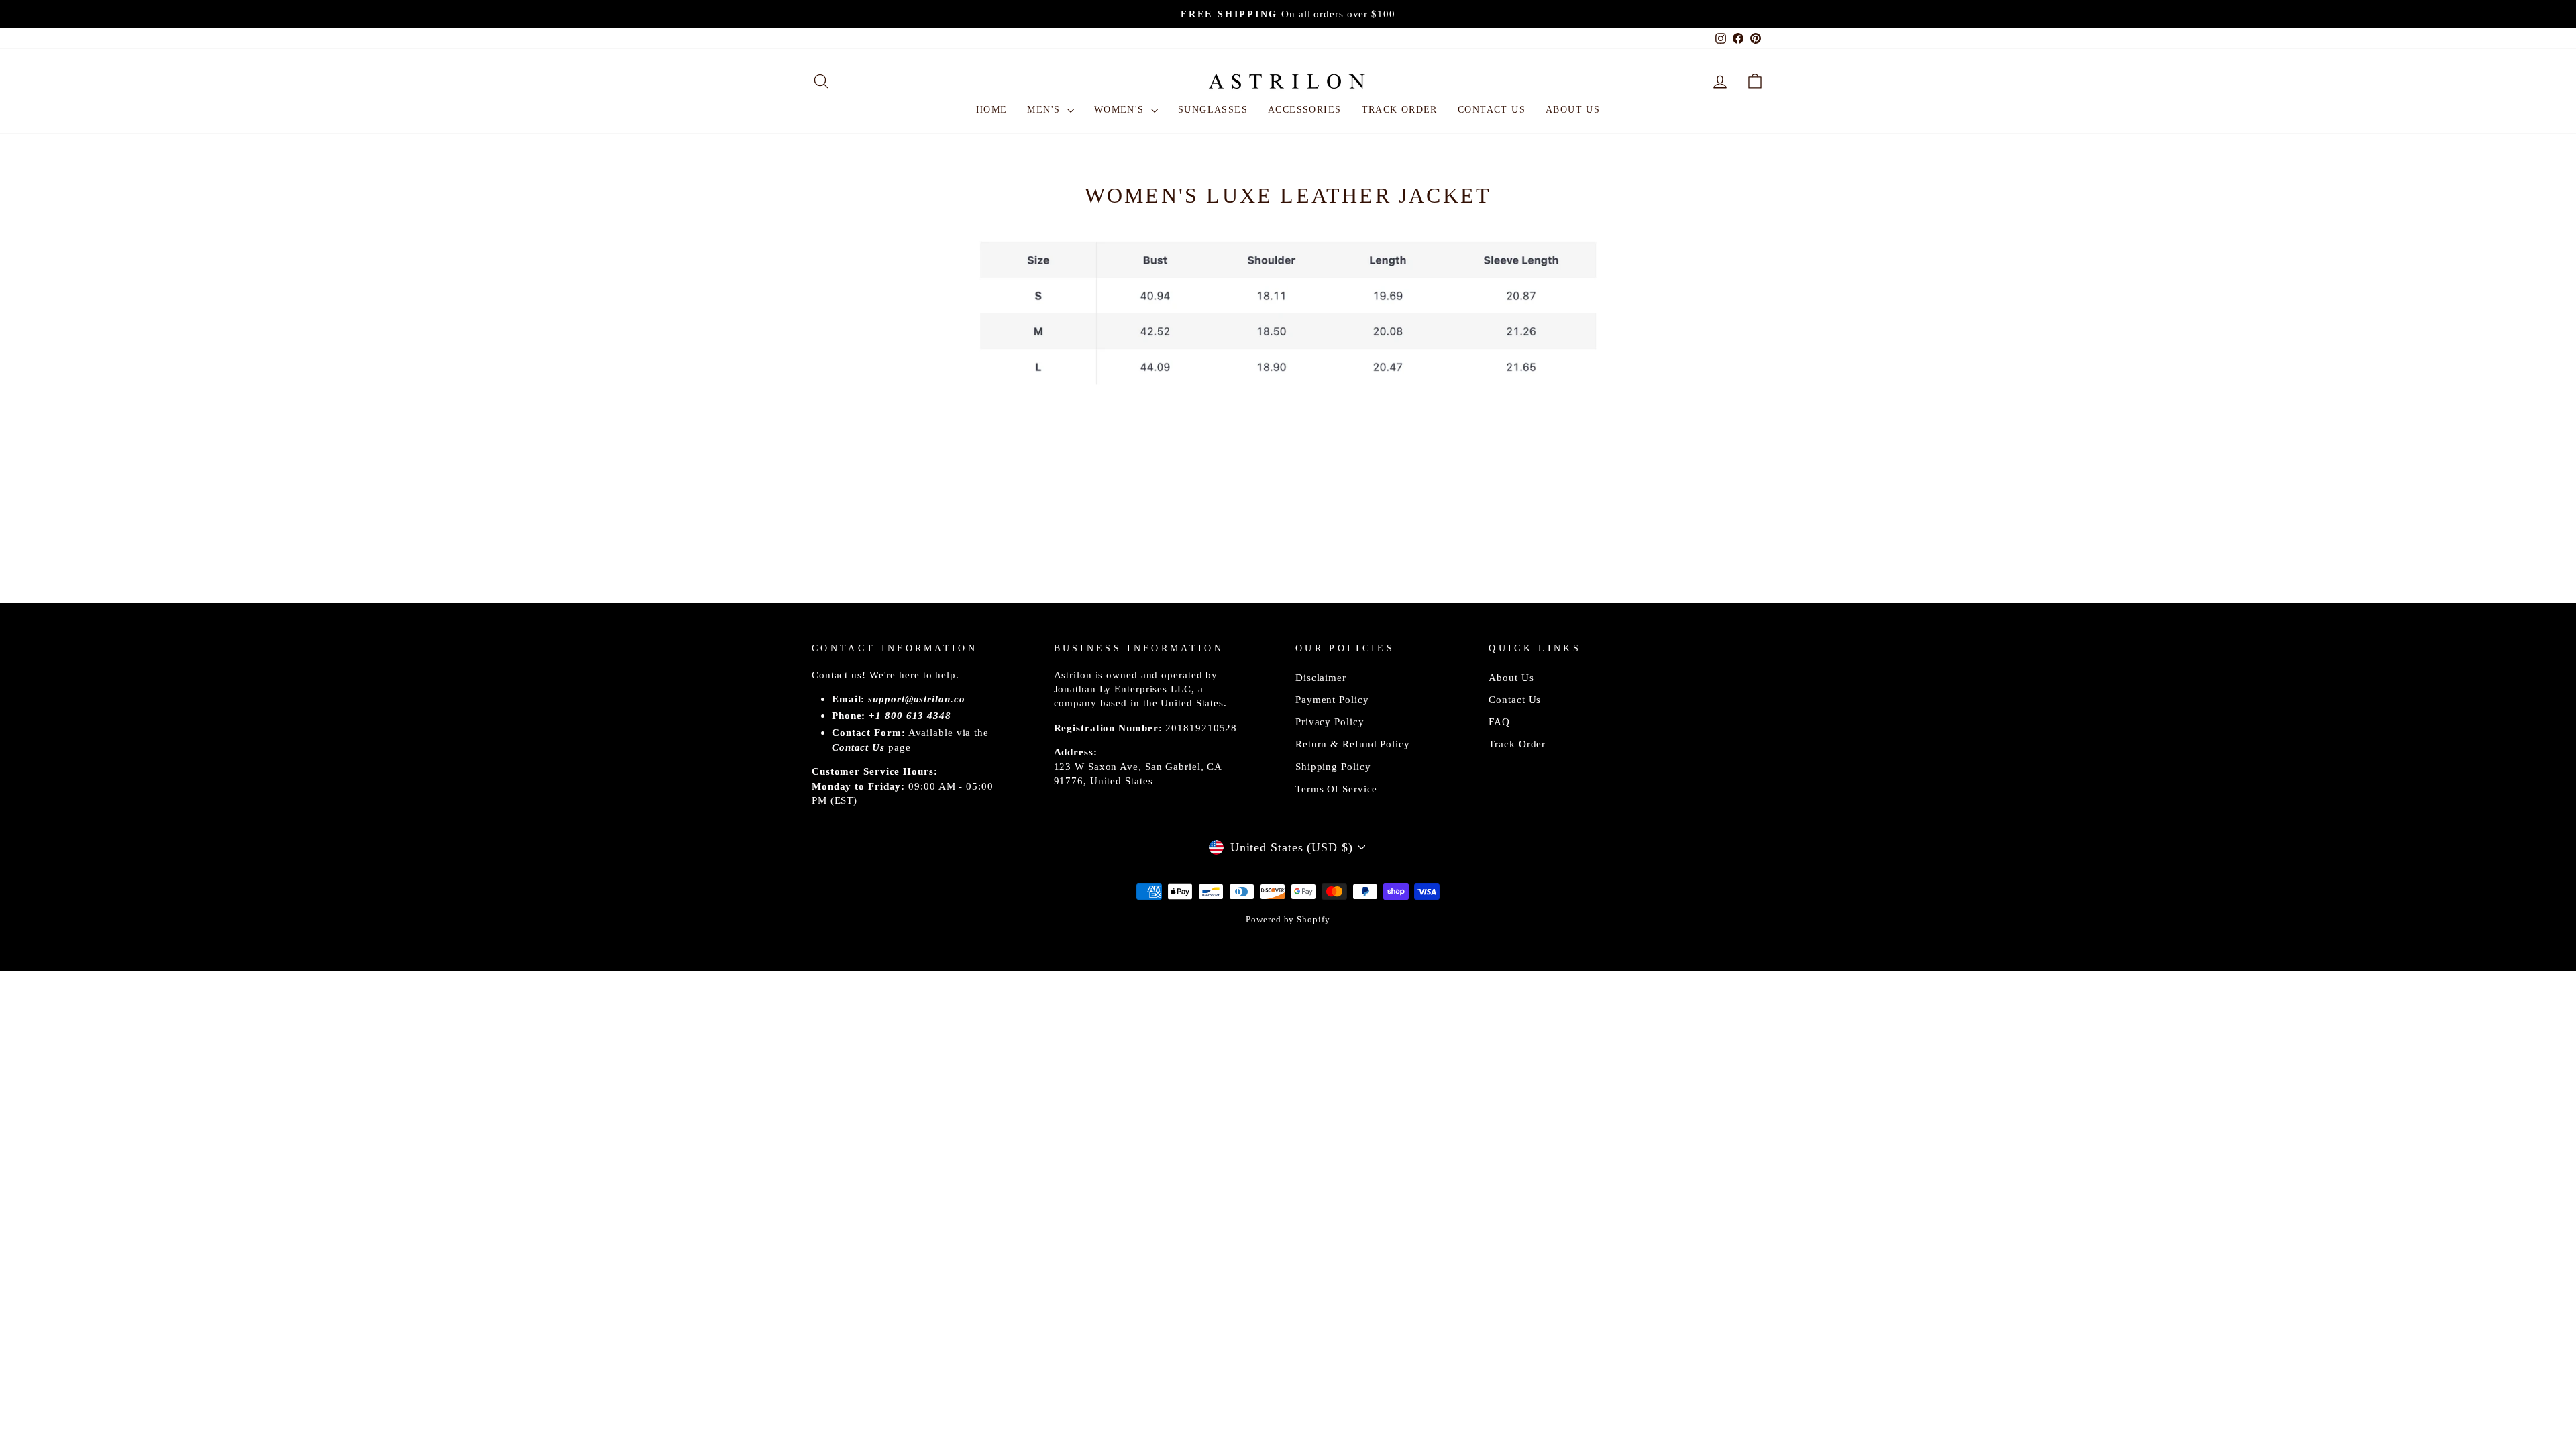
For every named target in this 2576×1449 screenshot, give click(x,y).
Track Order (1400, 110)
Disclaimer (1321, 677)
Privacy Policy (1330, 721)
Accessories (1304, 110)
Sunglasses (1213, 110)
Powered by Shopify (1288, 920)
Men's (1045, 110)
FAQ (1499, 721)
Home (992, 110)
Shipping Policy (1333, 766)
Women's (1121, 110)
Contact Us (1492, 110)
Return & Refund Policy (1353, 744)
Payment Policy (1332, 699)
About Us (1573, 110)
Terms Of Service (1336, 789)
